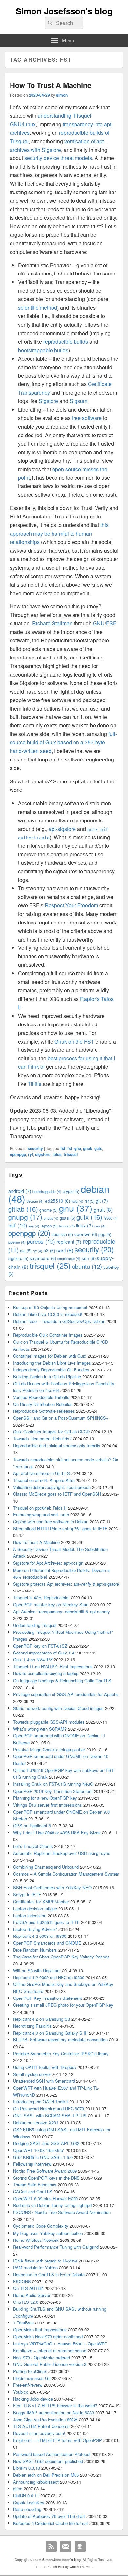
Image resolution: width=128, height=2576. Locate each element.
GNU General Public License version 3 (50, 2364)
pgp (105, 1234)
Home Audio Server (32, 2295)
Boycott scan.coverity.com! (39, 2433)
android (20, 1191)
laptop (49, 1226)
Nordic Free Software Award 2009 (45, 2171)
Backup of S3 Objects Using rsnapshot (50, 1307)
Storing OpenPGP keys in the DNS (46, 2178)
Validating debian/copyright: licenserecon (52, 1487)
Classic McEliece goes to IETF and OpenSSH (57, 1494)
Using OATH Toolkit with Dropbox (45, 2067)
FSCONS (22, 2281)
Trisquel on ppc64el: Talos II (40, 1508)
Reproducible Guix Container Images (48, 1335)
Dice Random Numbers (35, 1950)
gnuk (88, 1148)
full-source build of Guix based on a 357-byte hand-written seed (63, 742)
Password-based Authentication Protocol (52, 2454)
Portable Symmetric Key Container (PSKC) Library (61, 2053)
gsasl (67, 1218)
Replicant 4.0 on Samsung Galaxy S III (50, 2033)
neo (100, 1226)
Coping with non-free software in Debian (51, 1521)
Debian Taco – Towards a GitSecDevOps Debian (59, 1321)
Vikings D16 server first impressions (48, 1805)
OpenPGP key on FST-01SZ (40, 1646)
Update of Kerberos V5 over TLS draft (49, 2516)
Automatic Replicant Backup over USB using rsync (62, 1853)
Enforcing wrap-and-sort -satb (41, 1515)
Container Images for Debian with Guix (50, 1356)
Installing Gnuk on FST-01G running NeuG (53, 1784)
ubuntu (87, 1266)
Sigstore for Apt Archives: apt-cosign (48, 1563)
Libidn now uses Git (32, 2378)
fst (70, 1148)
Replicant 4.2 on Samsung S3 (42, 2019)
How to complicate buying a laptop (46, 1673)
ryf (31, 1154)
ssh (89, 1258)
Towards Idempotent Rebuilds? (42, 1439)
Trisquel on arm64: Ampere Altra (44, 1480)
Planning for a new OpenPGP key (45, 1798)
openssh (62, 1234)
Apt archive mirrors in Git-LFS (42, 1473)
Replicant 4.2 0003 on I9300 (40, 1936)
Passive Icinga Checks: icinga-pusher (49, 1749)
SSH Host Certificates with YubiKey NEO (52, 1887)
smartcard (43, 1258)
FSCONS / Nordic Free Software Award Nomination (62, 2212)
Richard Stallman (52, 623)
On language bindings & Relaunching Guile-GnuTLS (62, 1681)
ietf (18, 1225)
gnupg (25, 1217)
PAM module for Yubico (35, 2268)
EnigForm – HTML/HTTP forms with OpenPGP (58, 2440)
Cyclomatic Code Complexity (41, 2226)
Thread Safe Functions (35, 2185)
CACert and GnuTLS (33, 2191)
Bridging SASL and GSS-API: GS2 (46, 2143)
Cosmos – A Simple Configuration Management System (66, 1874)
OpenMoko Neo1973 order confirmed (48, 2336)
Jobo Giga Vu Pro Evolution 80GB (45, 2419)
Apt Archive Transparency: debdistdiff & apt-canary (62, 1611)
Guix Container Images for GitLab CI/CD (51, 1432)
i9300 (111, 1218)
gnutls (51, 1218)
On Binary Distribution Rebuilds (43, 1404)
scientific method (38, 307)
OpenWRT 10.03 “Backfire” (39, 2150)
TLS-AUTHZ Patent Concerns (41, 2426)
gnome (49, 1210)
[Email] (66, 2546)
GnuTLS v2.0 (26, 2302)
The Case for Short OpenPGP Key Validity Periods (61, 1957)
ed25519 (57, 1201)
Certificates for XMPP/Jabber (41, 1902)
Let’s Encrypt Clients (33, 1846)
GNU (99, 623)
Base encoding (27, 2509)
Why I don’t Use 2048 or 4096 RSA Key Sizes (57, 1832)
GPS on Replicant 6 (32, 1826)
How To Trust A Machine (51, 85)
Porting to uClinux (30, 2371)
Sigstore (48, 401)
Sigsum (78, 401)
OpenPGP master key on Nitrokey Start (51, 1604)
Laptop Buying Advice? (35, 1929)
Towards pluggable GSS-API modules (49, 1722)
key (34, 1226)
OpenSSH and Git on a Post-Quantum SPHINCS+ (61, 1418)
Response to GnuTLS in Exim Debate (49, 2274)
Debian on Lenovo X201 (36, 2123)
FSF (111, 623)
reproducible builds (66, 342)
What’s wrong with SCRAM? (40, 1729)
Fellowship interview (32, 2164)
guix (98, 1148)
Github (80, 2546)
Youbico (21, 2392)
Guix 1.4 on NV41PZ (33, 1660)
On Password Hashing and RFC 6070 (49, 2109)
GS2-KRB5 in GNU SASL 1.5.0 (43, 2157)
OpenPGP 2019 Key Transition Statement (53, 1791)
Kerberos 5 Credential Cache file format (51, 2523)
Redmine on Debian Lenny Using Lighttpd (52, 2205)
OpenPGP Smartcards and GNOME (47, 1943)
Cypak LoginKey (29, 2502)
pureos (41, 1241)
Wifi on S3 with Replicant (37, 1970)
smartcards (69, 1258)
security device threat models (58, 158)
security (35, 1148)
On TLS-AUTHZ (28, 2288)
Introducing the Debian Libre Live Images (52, 1363)
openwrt (86, 1234)
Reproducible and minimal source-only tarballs (57, 1445)
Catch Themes (81, 2567)
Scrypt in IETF (27, 1894)
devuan (35, 1201)
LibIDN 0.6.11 (26, 2495)
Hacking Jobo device (33, 2399)
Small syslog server (32, 2074)
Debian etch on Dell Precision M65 (46, 2475)
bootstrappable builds (43, 350)
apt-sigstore (62, 829)
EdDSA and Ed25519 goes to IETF (46, 1922)
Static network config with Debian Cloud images (58, 1708)
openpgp (18, 1154)
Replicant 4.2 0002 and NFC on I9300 (49, 1977)
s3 (49, 1251)
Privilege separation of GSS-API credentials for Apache (66, 1694)
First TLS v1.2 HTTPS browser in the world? (55, 2406)
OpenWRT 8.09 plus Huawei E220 (45, 2198)
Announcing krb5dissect (36, 2482)
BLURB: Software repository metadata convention (60, 2040)
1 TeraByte (23, 2323)
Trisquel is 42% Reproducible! (41, 1598)
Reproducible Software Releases (44, 1411)
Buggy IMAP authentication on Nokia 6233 (53, 2413)
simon (62, 95)
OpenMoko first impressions (40, 2330)
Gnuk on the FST (74, 1041)
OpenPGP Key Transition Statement (48, 1998)
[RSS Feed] (51, 2546)
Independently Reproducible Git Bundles (51, 1370)
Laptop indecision (30, 1915)
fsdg (77, 1201)
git (102, 1200)
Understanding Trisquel (35, 1625)
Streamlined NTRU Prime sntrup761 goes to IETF (60, 1528)
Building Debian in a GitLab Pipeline (47, 1377)
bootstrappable (47, 1192)
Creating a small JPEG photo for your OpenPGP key (63, 2005)
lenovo (67, 1226)
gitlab (23, 1209)
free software (87, 418)
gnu (78, 1148)
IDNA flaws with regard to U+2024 (45, 2261)
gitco (18, 2489)
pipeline (17, 1242)
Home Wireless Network (36, 2240)
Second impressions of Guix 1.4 (44, 1653)
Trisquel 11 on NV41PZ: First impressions (53, 1666)
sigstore (43, 1154)
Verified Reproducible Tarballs (41, 1397)
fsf (63, 1148)
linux (85, 1225)
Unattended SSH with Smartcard (44, 2081)
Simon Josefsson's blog (64, 11)
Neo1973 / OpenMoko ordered (42, 2357)
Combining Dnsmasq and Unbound (46, 1867)
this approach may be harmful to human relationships (59, 533)
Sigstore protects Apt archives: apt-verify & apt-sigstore (66, 1584)
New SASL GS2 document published (48, 2461)
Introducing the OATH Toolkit (41, 2102)
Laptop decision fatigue (35, 1908)
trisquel (71, 1154)
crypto (71, 1191)
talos (57, 1154)
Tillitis (34, 1084)
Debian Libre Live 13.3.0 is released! (48, 1314)
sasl (65, 1250)
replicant (69, 1241)
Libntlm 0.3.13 (27, 2468)
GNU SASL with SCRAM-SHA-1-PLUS (50, 2115)
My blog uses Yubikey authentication (48, 2233)
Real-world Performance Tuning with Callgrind (56, 2247)
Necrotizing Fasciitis (32, 2026)
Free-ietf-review (28, 2385)
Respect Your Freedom (71, 905)
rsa (26, 1251)
